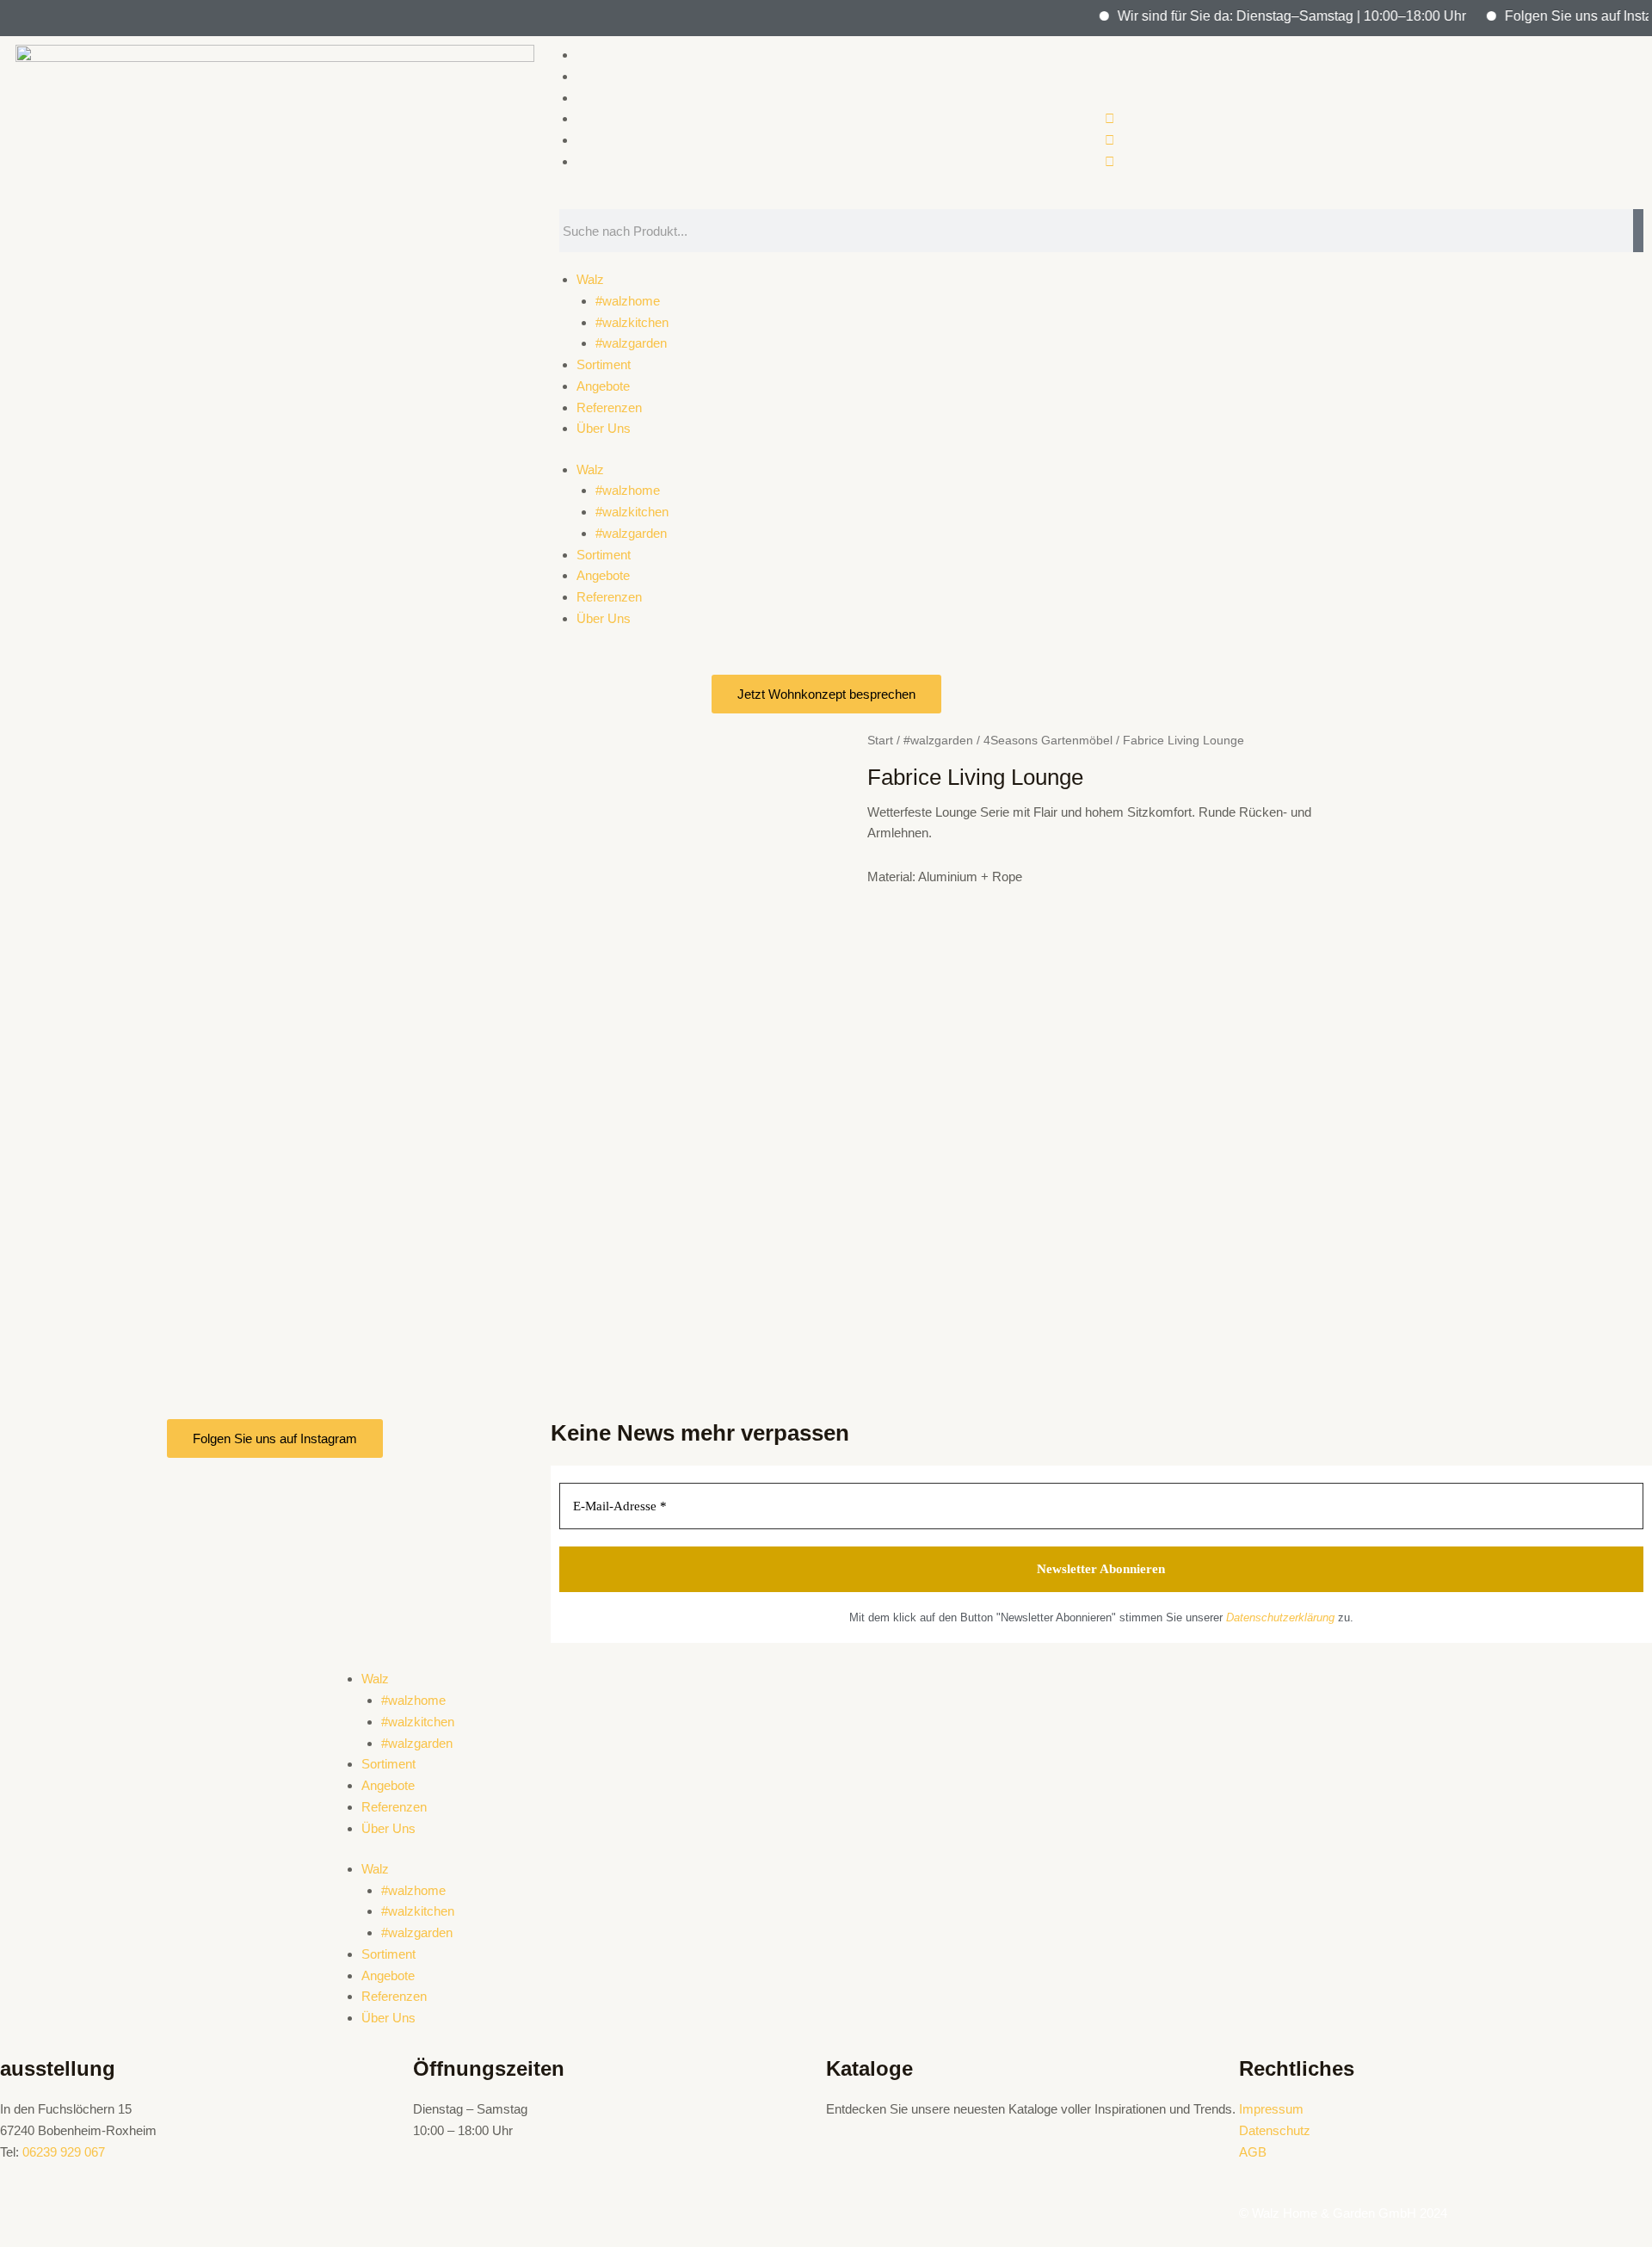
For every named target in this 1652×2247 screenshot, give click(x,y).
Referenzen (609, 407)
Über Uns (604, 428)
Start (880, 741)
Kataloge (869, 2068)
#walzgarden (631, 343)
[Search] (1638, 231)
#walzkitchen (632, 322)
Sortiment (604, 364)
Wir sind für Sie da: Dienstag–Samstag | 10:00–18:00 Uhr (1260, 16)
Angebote (603, 386)
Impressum (1271, 2109)
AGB (1253, 2152)
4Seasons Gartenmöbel (1048, 741)
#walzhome (628, 301)
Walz (590, 279)
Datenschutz (1275, 2130)
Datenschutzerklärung (1280, 1617)
